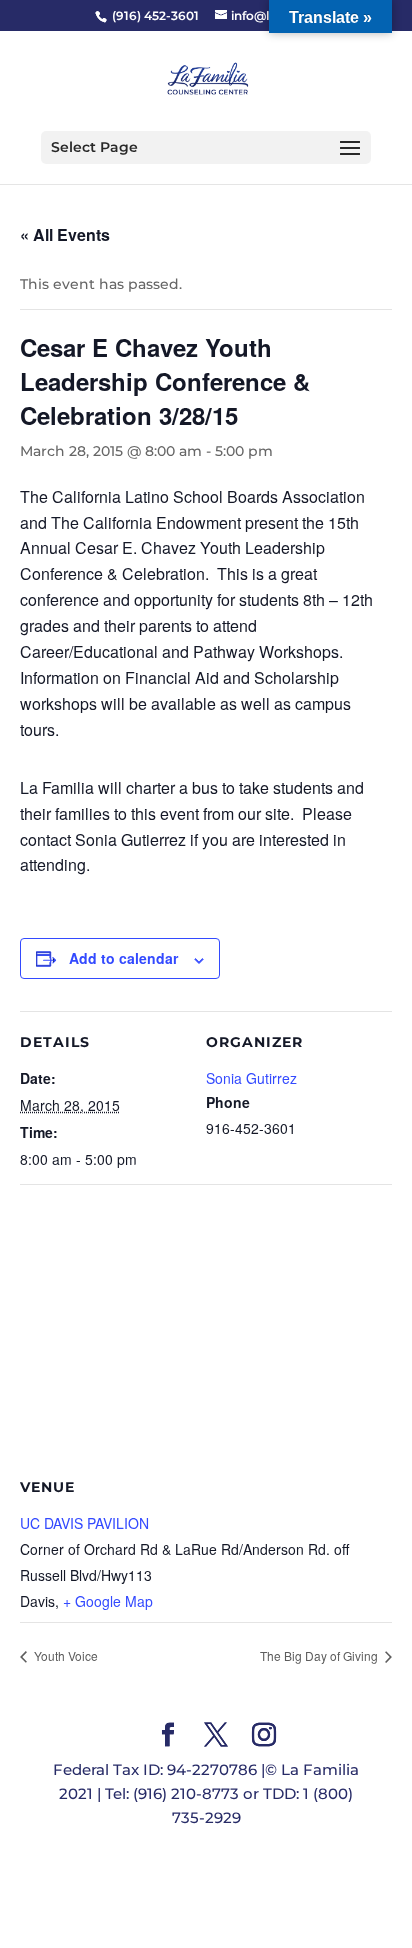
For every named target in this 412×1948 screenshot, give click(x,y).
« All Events (65, 234)
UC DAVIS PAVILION (84, 1523)
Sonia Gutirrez (251, 1078)
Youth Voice (64, 1655)
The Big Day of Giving (320, 1655)
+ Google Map (108, 1601)
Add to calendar (123, 958)
